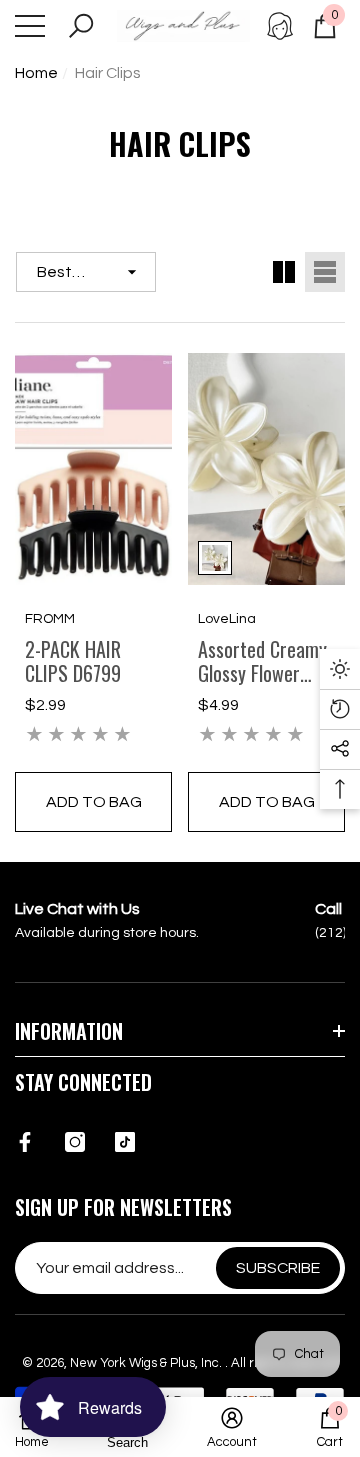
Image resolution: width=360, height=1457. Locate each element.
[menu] (30, 26)
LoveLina (227, 619)
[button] (81, 26)
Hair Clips (108, 73)
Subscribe (278, 1268)
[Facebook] (25, 1142)
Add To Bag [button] (267, 802)
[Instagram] (75, 1142)
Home (36, 73)
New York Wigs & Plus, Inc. (147, 1363)
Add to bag (94, 802)
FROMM (50, 619)
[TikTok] (125, 1142)
